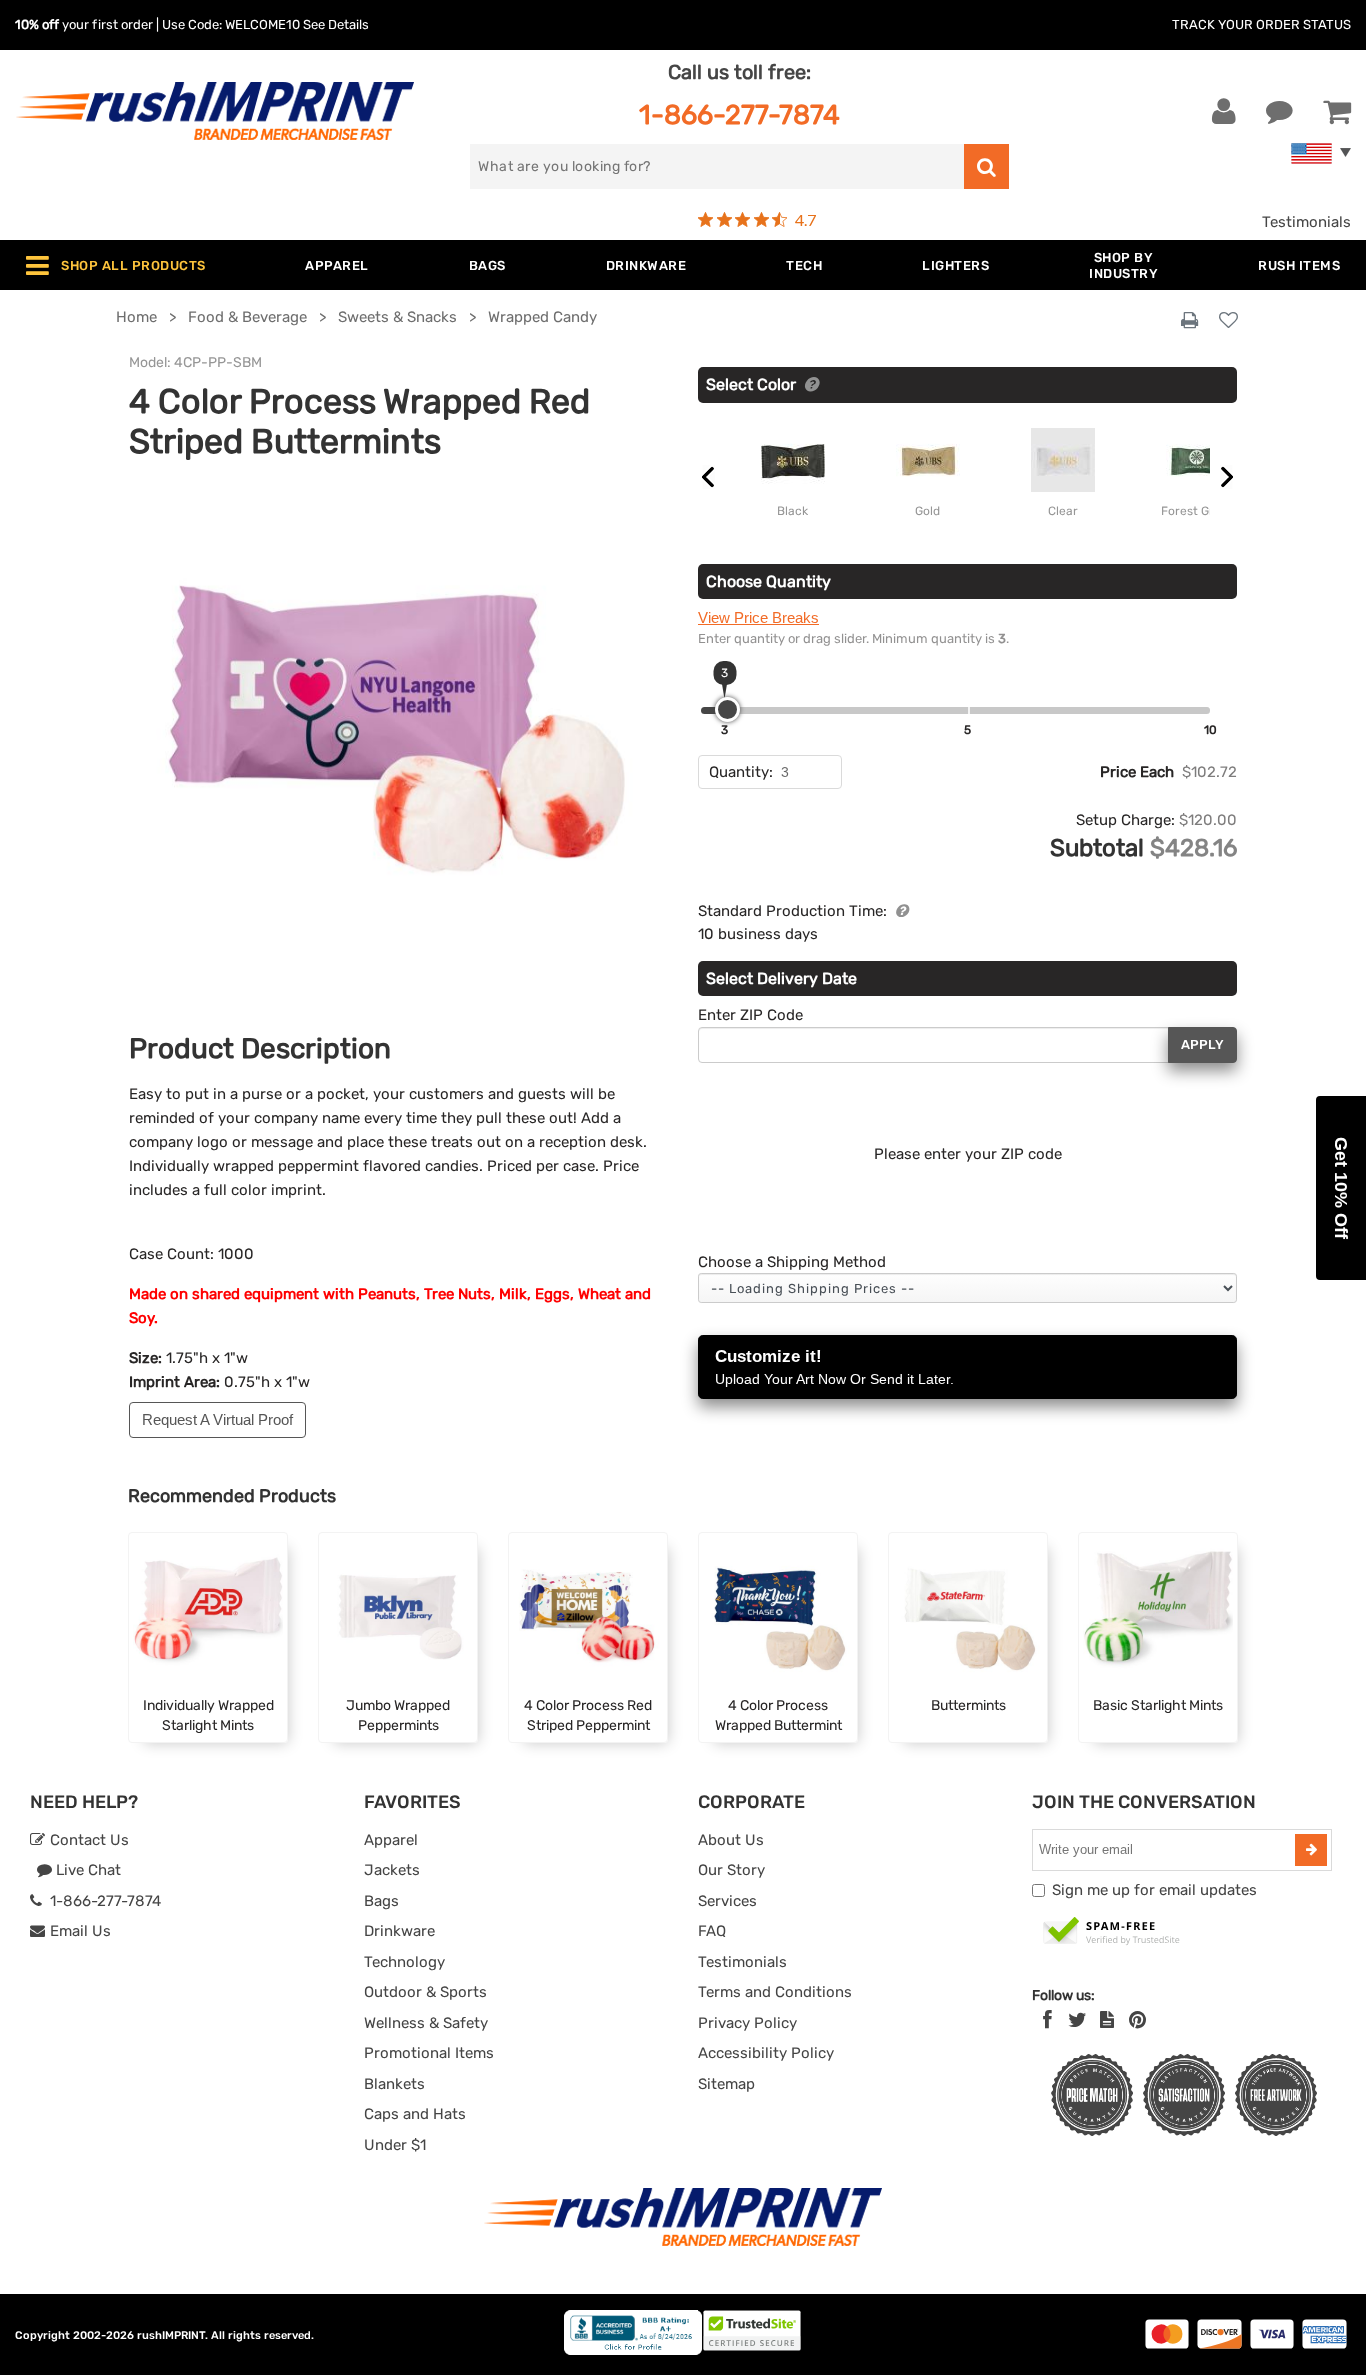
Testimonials (1306, 222)
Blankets (394, 2084)
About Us (731, 1840)
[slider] (727, 709)
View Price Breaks (758, 617)
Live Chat (86, 1870)
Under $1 (395, 2145)
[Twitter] (1077, 2020)
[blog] (1107, 2020)
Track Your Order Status (1261, 24)
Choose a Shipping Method (792, 1262)
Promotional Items (429, 2053)
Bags (381, 1901)
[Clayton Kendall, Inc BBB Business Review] (633, 2350)
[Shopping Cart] (1337, 112)
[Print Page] (1189, 321)
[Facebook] (1047, 2020)
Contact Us (87, 1840)
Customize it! (834, 1367)
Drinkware (399, 1931)
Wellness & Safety (426, 2023)
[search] (986, 166)
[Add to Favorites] (1228, 321)
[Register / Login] (1224, 112)
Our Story (731, 1870)
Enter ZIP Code (750, 1015)
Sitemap (726, 2084)
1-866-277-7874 (739, 114)
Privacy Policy (747, 2023)
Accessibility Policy (766, 2053)
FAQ (712, 1931)
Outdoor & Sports (425, 1992)
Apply (1202, 1044)
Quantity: (741, 772)
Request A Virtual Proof (217, 1419)
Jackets (392, 1870)
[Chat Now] (1279, 112)
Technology (404, 1962)
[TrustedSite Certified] (1112, 1932)
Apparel (391, 1840)
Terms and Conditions (775, 1992)
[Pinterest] (1137, 2020)
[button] (1341, 1188)
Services (727, 1901)
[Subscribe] (1311, 1850)
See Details (336, 24)
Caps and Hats (415, 2114)
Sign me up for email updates (1154, 1890)
